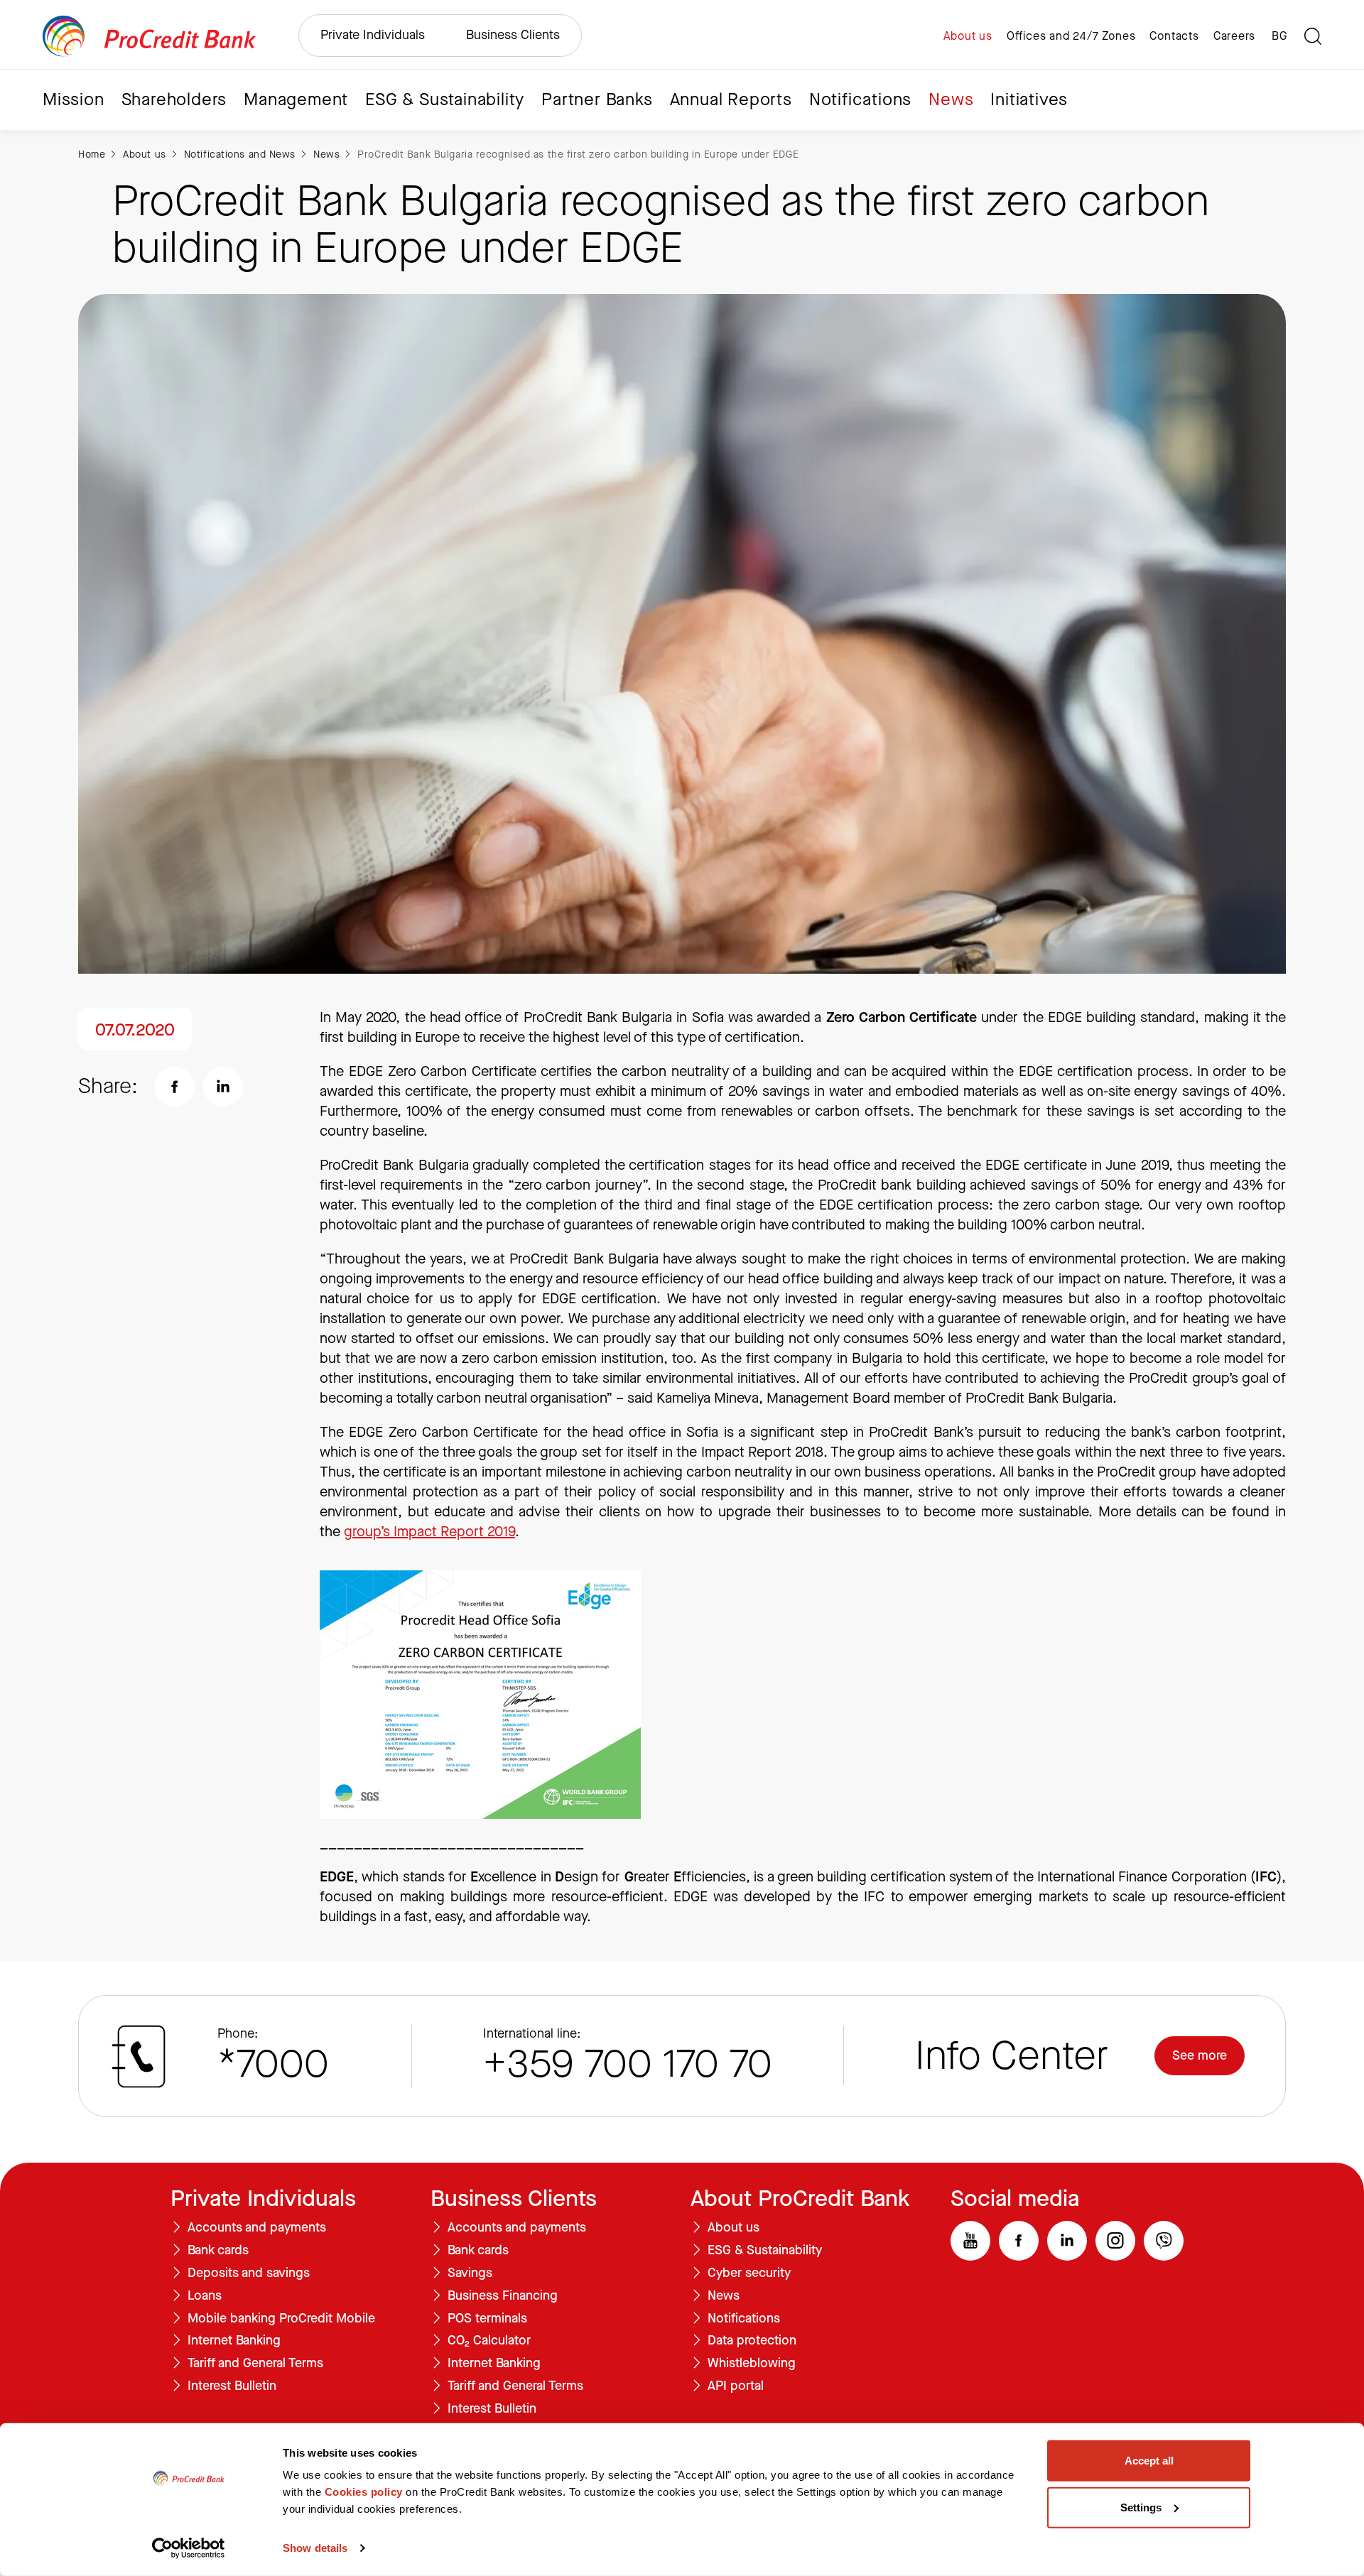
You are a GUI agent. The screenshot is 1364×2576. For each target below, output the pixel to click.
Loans (205, 2296)
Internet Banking (234, 2341)
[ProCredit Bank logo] (149, 36)
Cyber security (749, 2273)
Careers (1234, 36)
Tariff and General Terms (255, 2364)
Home (92, 154)
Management (296, 99)
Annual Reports (731, 99)
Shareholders (174, 99)
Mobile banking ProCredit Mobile (281, 2319)
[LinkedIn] (1067, 2241)
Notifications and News (240, 154)
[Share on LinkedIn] (223, 1087)
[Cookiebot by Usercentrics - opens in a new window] (189, 2548)
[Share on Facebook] (175, 1087)
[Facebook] (1019, 2241)
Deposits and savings (249, 2273)
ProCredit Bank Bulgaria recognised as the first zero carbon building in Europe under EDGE (578, 154)
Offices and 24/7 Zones (1071, 36)
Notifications (860, 99)
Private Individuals (373, 35)
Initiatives (1029, 99)
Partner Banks (597, 99)
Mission (74, 99)
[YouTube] (970, 2241)
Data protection (752, 2341)
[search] (1313, 36)
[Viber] (1164, 2241)
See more (1200, 2055)
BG (1279, 36)
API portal (736, 2386)
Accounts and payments (257, 2228)
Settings (1141, 2507)
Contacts (1174, 36)
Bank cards (218, 2251)
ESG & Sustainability (445, 99)
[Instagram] (1115, 2241)
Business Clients (513, 35)
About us (968, 36)
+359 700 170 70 (628, 2064)
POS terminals (487, 2319)
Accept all (1149, 2461)
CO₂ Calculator (489, 2341)
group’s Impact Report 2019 (429, 1532)
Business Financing (503, 2296)
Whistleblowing (752, 2364)
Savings (470, 2273)
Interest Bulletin (232, 2386)
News (951, 99)
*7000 (273, 2064)
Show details (315, 2548)
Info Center (1012, 2056)
